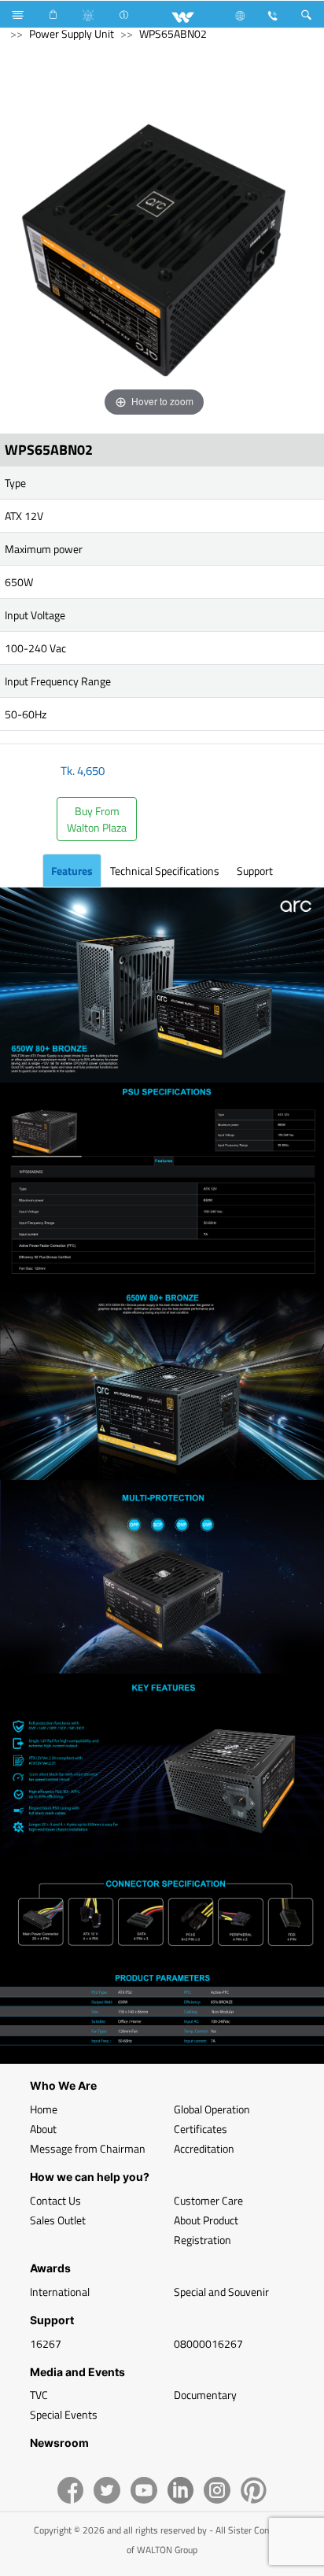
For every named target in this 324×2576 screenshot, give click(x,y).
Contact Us (55, 2200)
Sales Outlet (58, 2220)
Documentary (205, 2395)
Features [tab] (72, 871)
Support (255, 871)
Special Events (64, 2414)
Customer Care (208, 2200)
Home (44, 2109)
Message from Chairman (88, 2148)
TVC (39, 2395)
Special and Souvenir (221, 2292)
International (60, 2292)
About (43, 2129)
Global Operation (212, 2109)
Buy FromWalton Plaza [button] (97, 819)
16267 (46, 2343)
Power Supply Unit (72, 33)
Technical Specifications (165, 871)
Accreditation (204, 2148)
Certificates (201, 2129)
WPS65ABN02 (173, 33)
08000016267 (208, 2343)
